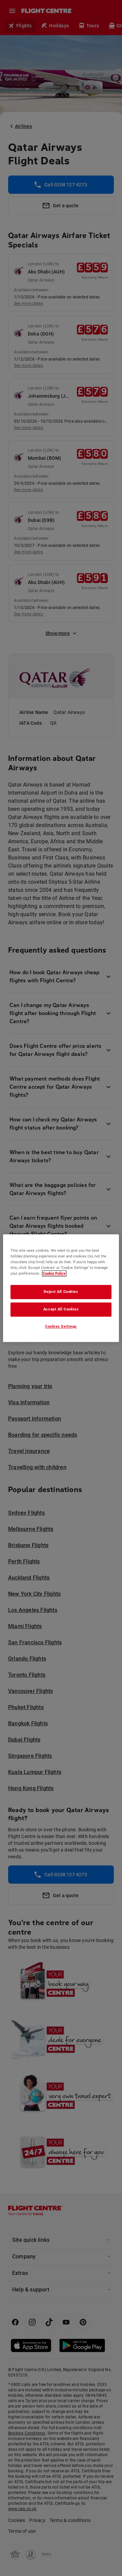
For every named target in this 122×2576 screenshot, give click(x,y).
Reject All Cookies (61, 1292)
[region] (61, 1288)
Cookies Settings (61, 1326)
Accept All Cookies (61, 1309)
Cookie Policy (54, 1273)
